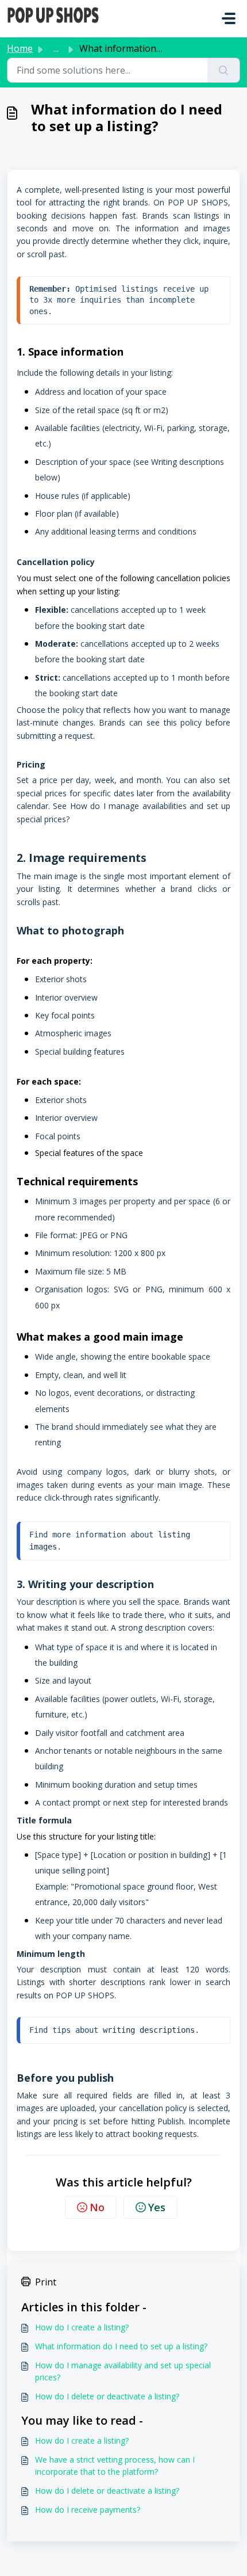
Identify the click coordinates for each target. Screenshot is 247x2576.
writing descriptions (149, 2030)
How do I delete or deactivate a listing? (107, 2396)
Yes (157, 2207)
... (56, 48)
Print (46, 2282)
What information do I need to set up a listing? (121, 2346)
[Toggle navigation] (229, 18)
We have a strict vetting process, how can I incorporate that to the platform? (115, 2466)
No (97, 2207)
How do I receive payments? (88, 2510)
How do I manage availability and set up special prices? (123, 2371)
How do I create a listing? (82, 2327)
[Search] (224, 70)
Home (20, 48)
